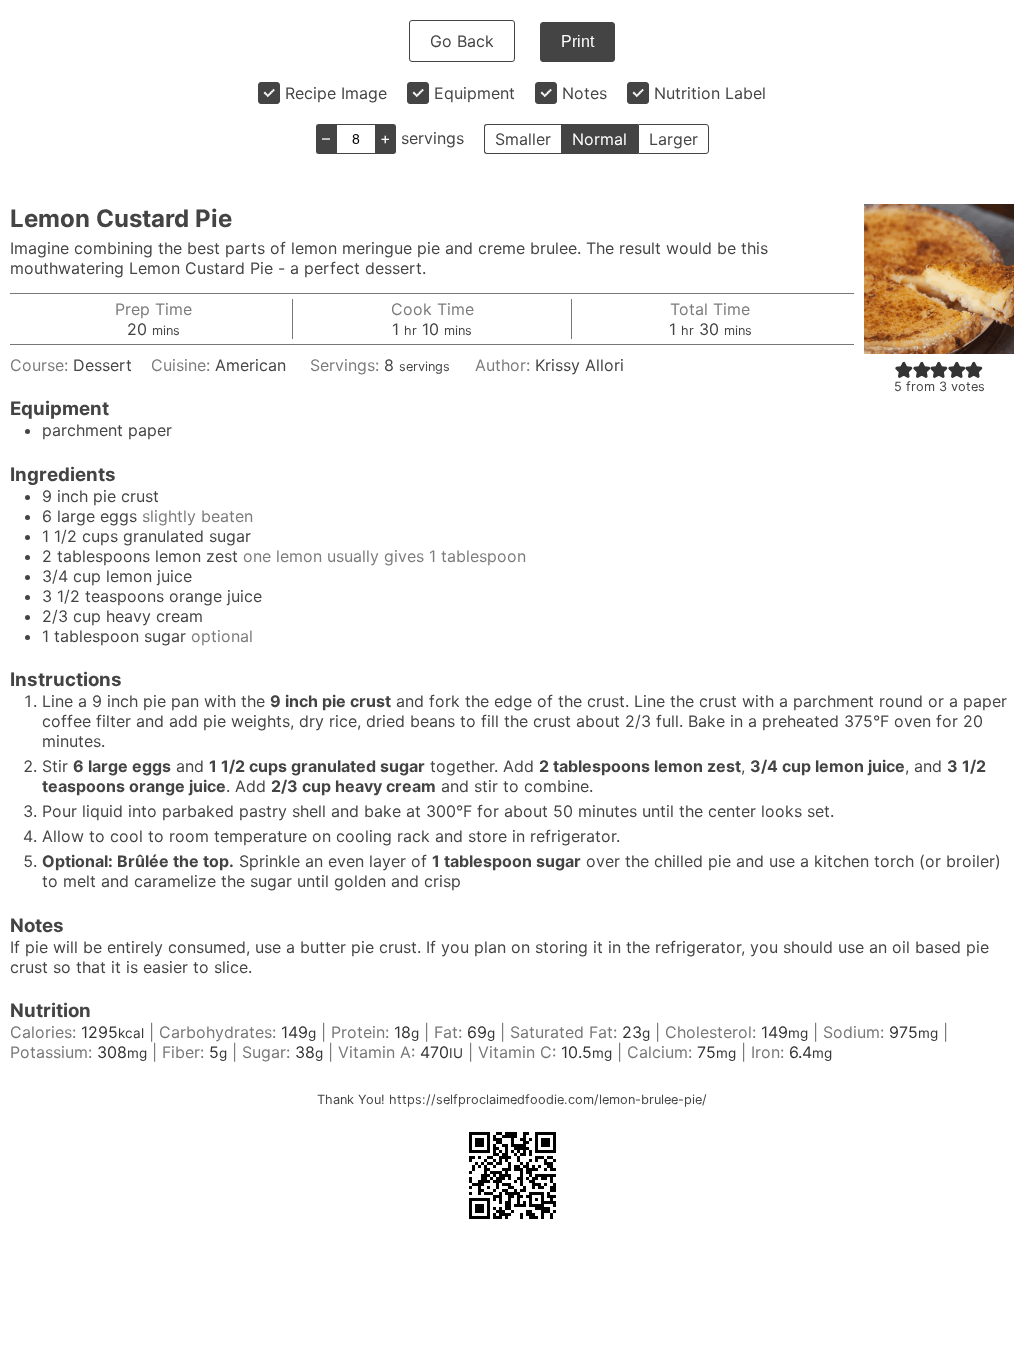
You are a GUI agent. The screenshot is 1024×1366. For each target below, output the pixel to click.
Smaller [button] (523, 139)
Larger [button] (673, 139)
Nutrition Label (710, 93)
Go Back (462, 41)
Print (577, 41)
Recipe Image (336, 93)
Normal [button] (599, 139)
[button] (904, 369)
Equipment (474, 93)
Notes (584, 93)
